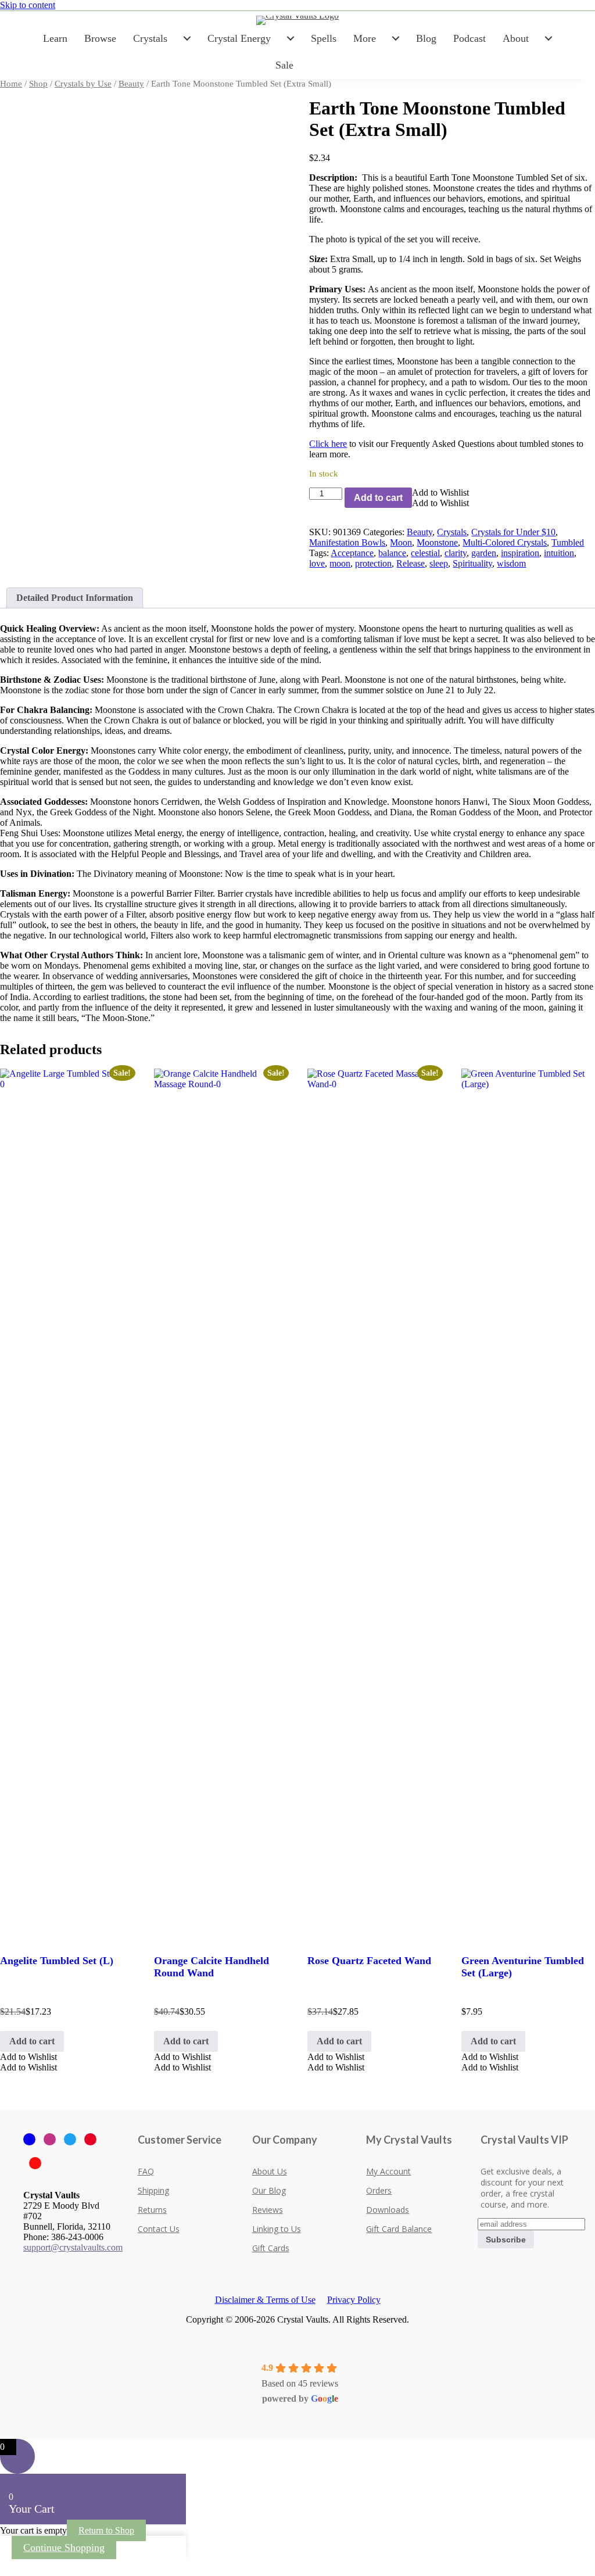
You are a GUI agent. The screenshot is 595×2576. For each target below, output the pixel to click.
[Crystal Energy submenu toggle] (291, 38)
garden (484, 553)
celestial (425, 553)
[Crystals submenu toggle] (187, 38)
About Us (270, 2171)
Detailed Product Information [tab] (75, 598)
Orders (379, 2190)
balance (392, 553)
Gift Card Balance (399, 2229)
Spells (324, 38)
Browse (100, 38)
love (317, 563)
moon (340, 563)
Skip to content (28, 5)
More (365, 38)
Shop (38, 84)
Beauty (131, 84)
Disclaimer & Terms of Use (265, 2300)
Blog (426, 38)
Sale (284, 65)
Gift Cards (271, 2248)
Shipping (153, 2190)
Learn (55, 38)
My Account (388, 2171)
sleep (439, 563)
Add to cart (378, 498)
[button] (440, 492)
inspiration (520, 553)
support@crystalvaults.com (73, 2247)
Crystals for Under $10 (513, 532)
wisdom (511, 563)
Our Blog (269, 2190)
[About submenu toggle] (549, 38)
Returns (152, 2210)
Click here (328, 444)
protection (373, 563)
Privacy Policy (354, 2300)
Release (411, 563)
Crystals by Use (83, 84)
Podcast (469, 38)
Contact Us (159, 2229)
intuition (559, 553)
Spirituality (472, 563)
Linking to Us (277, 2229)
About (516, 38)
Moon (401, 542)
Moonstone (437, 542)
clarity (456, 553)
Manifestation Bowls (347, 542)
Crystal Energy (239, 38)
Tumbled (568, 542)
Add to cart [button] (32, 2041)
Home (11, 84)
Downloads (388, 2210)
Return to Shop (106, 2530)
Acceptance (352, 553)
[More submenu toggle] (396, 38)
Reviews (268, 2210)
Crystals (150, 38)
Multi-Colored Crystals (505, 542)
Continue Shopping (64, 2548)
